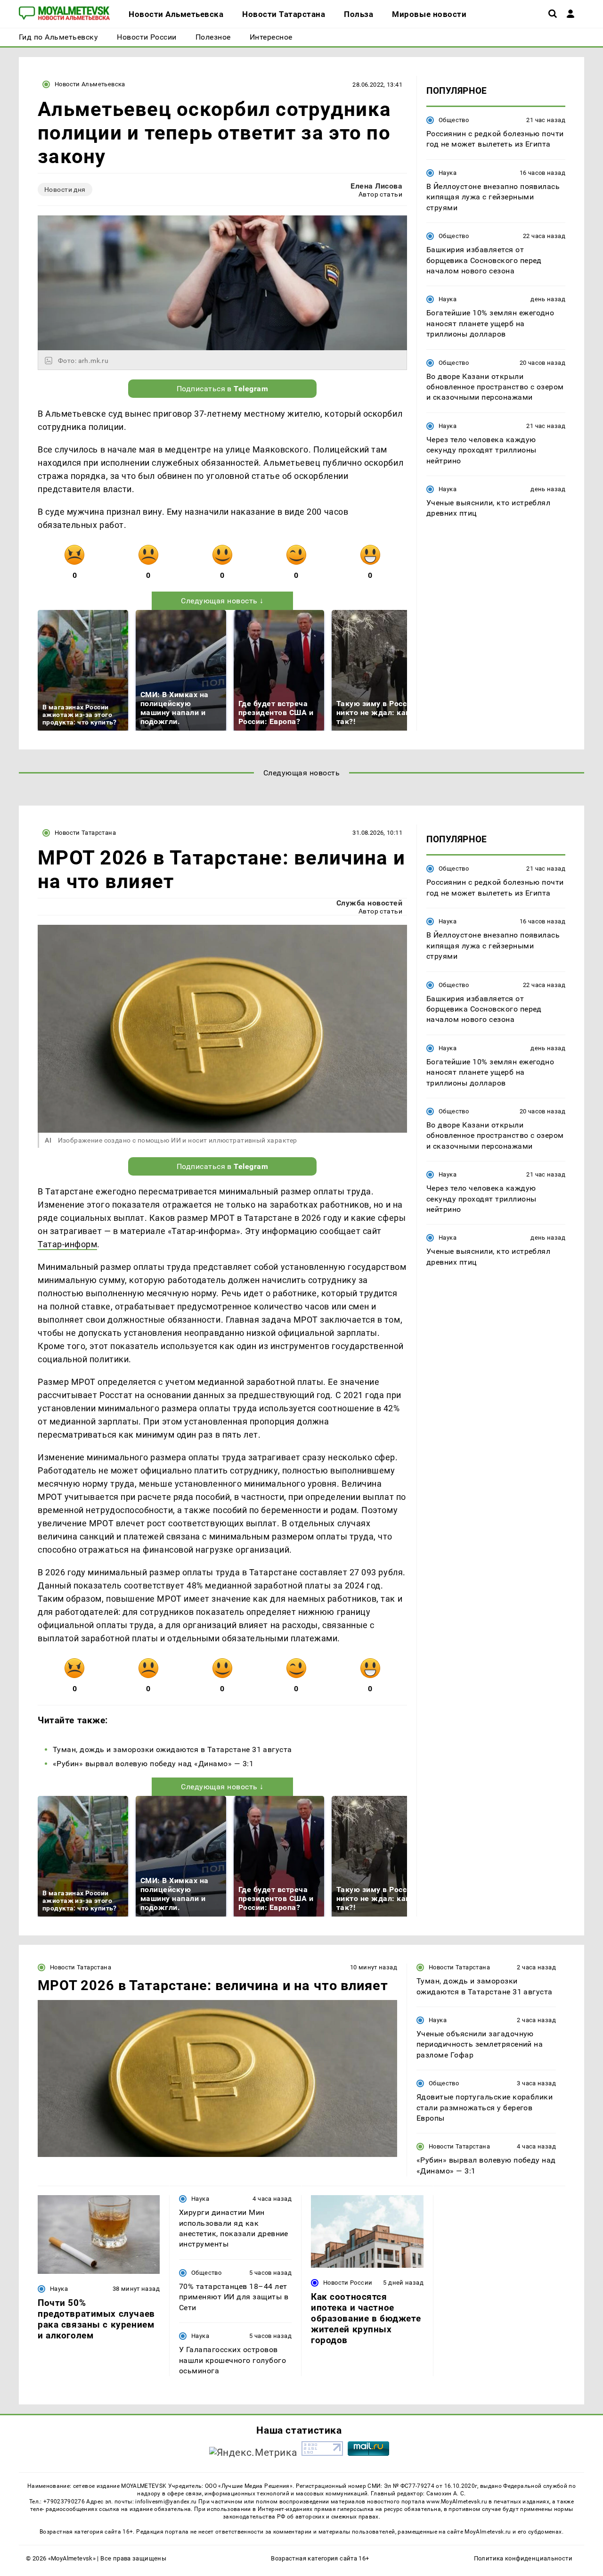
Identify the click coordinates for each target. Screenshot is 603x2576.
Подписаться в (223, 389)
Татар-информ (67, 1244)
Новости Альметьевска (90, 84)
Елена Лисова (376, 186)
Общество (454, 120)
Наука (448, 173)
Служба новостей (369, 903)
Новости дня (65, 189)
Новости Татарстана (85, 833)
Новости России (348, 2283)
